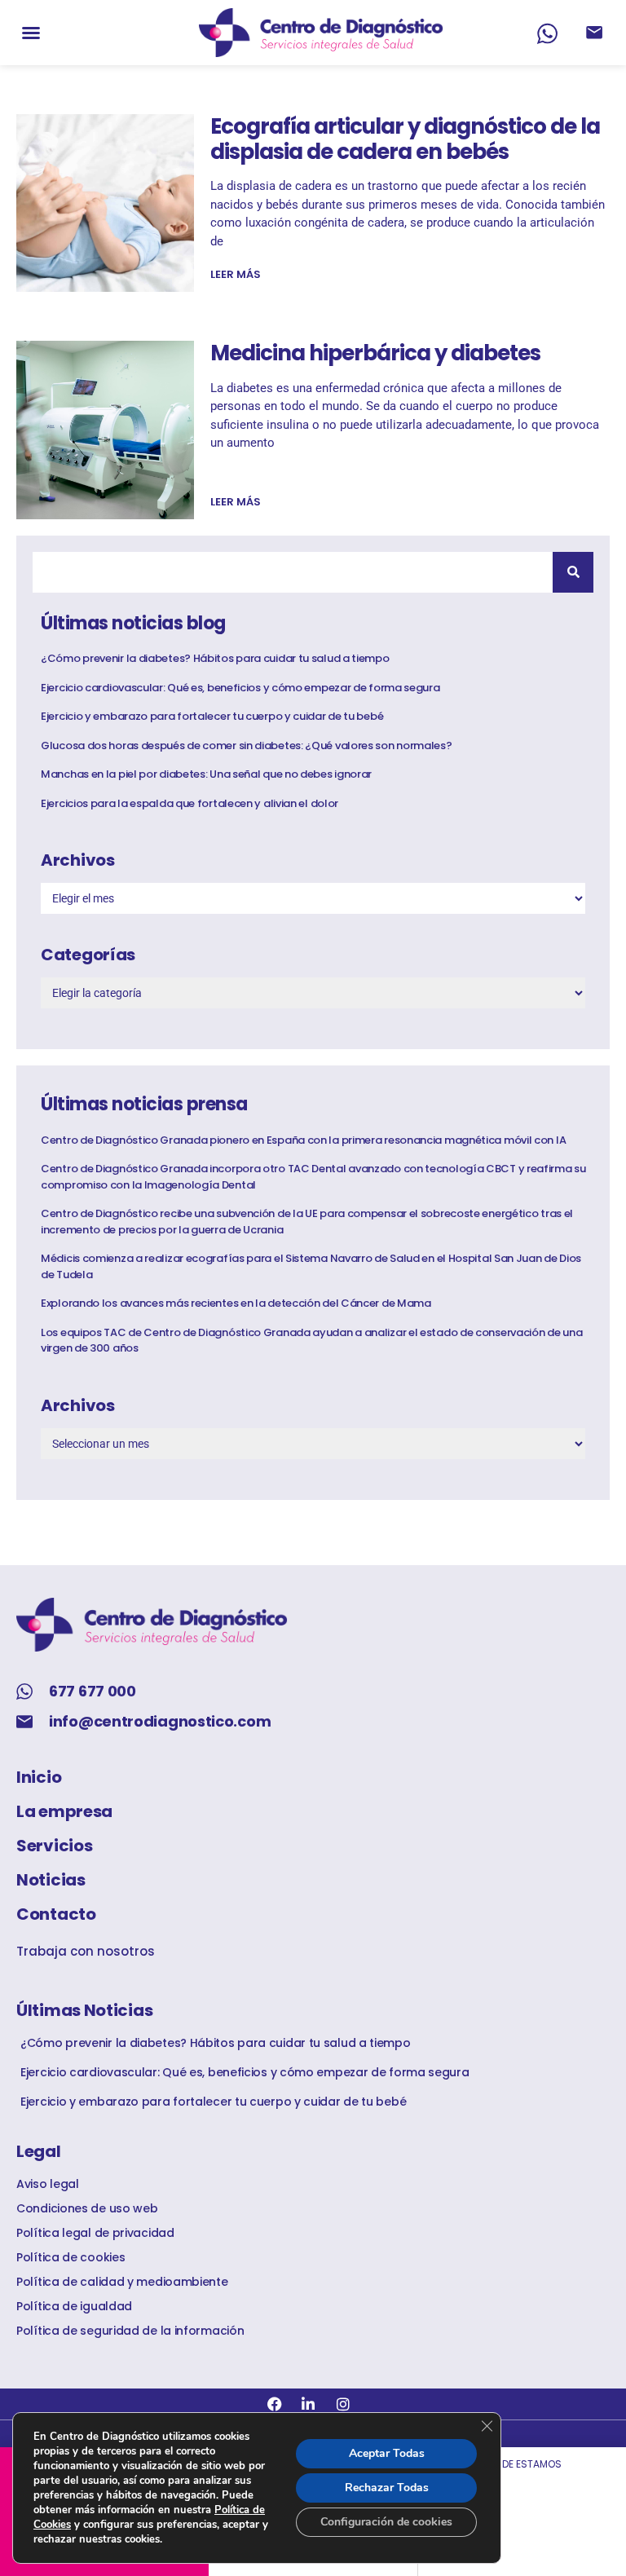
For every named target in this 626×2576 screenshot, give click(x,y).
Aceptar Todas (387, 2453)
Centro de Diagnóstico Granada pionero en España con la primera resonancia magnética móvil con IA (303, 1140)
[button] (31, 33)
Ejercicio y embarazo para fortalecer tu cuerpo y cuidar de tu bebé (212, 716)
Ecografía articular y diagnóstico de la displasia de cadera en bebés (405, 139)
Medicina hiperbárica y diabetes (375, 353)
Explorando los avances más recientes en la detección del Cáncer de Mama (236, 1303)
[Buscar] (573, 572)
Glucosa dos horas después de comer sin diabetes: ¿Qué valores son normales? (247, 745)
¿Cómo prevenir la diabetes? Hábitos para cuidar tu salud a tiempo (215, 658)
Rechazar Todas (387, 2488)
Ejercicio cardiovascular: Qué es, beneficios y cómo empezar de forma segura (240, 688)
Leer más (236, 274)
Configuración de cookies (386, 2522)
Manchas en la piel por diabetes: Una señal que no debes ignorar (206, 774)
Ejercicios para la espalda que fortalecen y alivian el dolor (190, 803)
